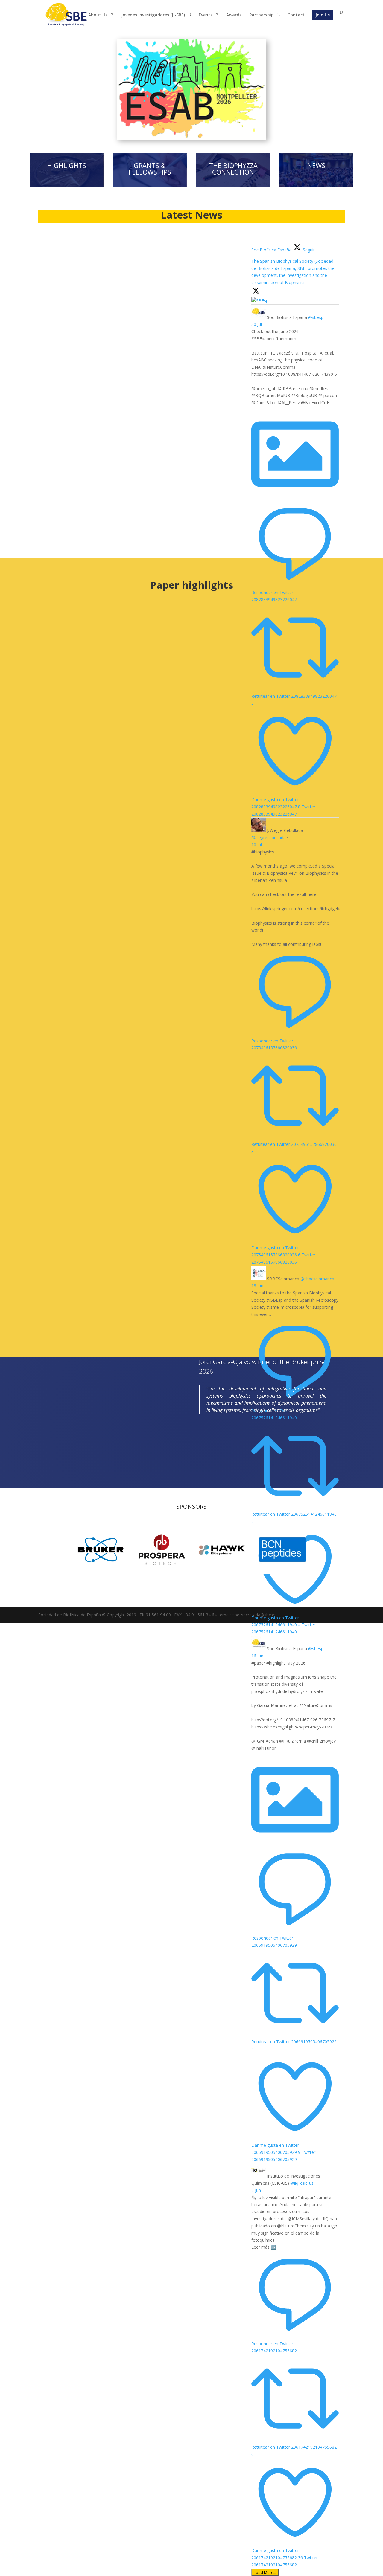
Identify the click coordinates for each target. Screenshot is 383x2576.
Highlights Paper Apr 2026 (84, 1298)
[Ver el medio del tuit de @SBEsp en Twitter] (295, 496)
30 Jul (257, 324)
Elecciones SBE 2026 (76, 467)
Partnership (262, 15)
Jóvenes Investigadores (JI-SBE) (153, 15)
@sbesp (316, 317)
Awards (234, 15)
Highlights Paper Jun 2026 (83, 806)
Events (206, 15)
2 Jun (256, 2190)
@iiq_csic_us (302, 2183)
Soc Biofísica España (287, 317)
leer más (58, 355)
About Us (98, 15)
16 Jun (257, 1656)
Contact (296, 15)
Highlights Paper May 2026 (84, 1052)
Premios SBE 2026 (73, 325)
